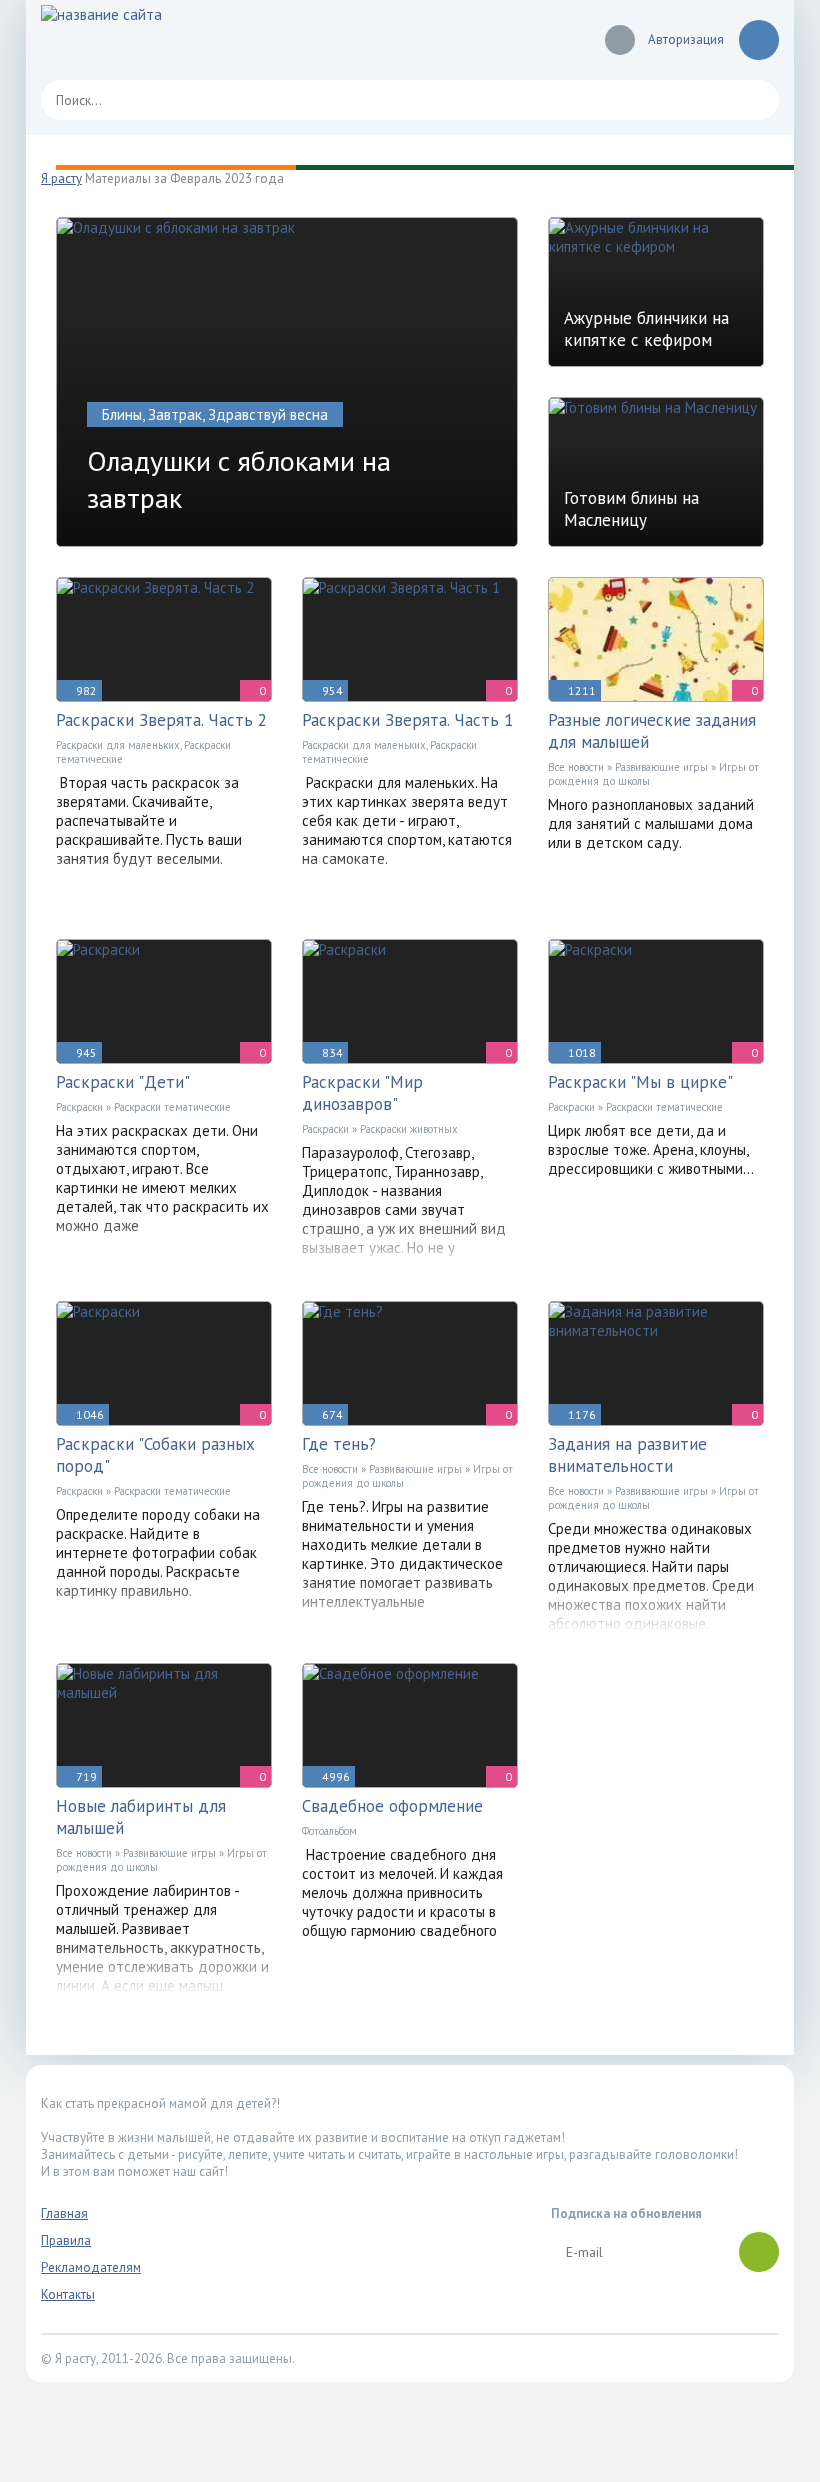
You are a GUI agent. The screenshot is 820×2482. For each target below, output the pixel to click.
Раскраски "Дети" (123, 1082)
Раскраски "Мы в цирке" (640, 1082)
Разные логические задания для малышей (652, 731)
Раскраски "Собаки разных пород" (155, 1455)
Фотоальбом (329, 1831)
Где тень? (339, 1444)
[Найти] (754, 100)
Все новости (576, 767)
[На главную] (161, 40)
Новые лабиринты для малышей (141, 1817)
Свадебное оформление (392, 1806)
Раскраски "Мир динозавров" (362, 1093)
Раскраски (79, 1107)
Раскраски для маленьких (118, 745)
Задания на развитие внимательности (627, 1455)
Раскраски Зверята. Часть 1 (407, 720)
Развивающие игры (661, 767)
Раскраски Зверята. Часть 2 (161, 720)
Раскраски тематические (172, 1107)
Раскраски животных (409, 1129)
